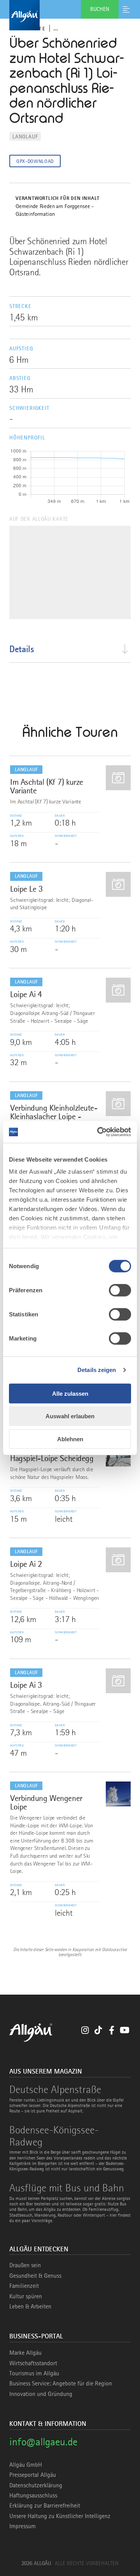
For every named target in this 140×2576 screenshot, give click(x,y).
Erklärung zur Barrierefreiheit (45, 2506)
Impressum (23, 2526)
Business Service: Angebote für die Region (61, 2383)
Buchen (100, 9)
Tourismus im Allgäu (34, 2373)
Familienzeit (24, 2286)
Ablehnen (70, 1439)
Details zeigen (97, 1370)
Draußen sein (25, 2265)
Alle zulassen (70, 1393)
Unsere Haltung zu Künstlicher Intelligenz (60, 2516)
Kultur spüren (26, 2296)
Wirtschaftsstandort (33, 2363)
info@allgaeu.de (43, 2442)
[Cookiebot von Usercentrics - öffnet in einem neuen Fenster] (99, 1132)
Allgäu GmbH (26, 2465)
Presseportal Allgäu (33, 2475)
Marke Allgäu (25, 2353)
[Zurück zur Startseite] (70, 15)
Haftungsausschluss (33, 2495)
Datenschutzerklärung (36, 2485)
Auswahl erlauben (70, 1416)
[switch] (120, 1290)
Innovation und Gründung (41, 2394)
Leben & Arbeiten (30, 2306)
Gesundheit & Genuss (35, 2276)
